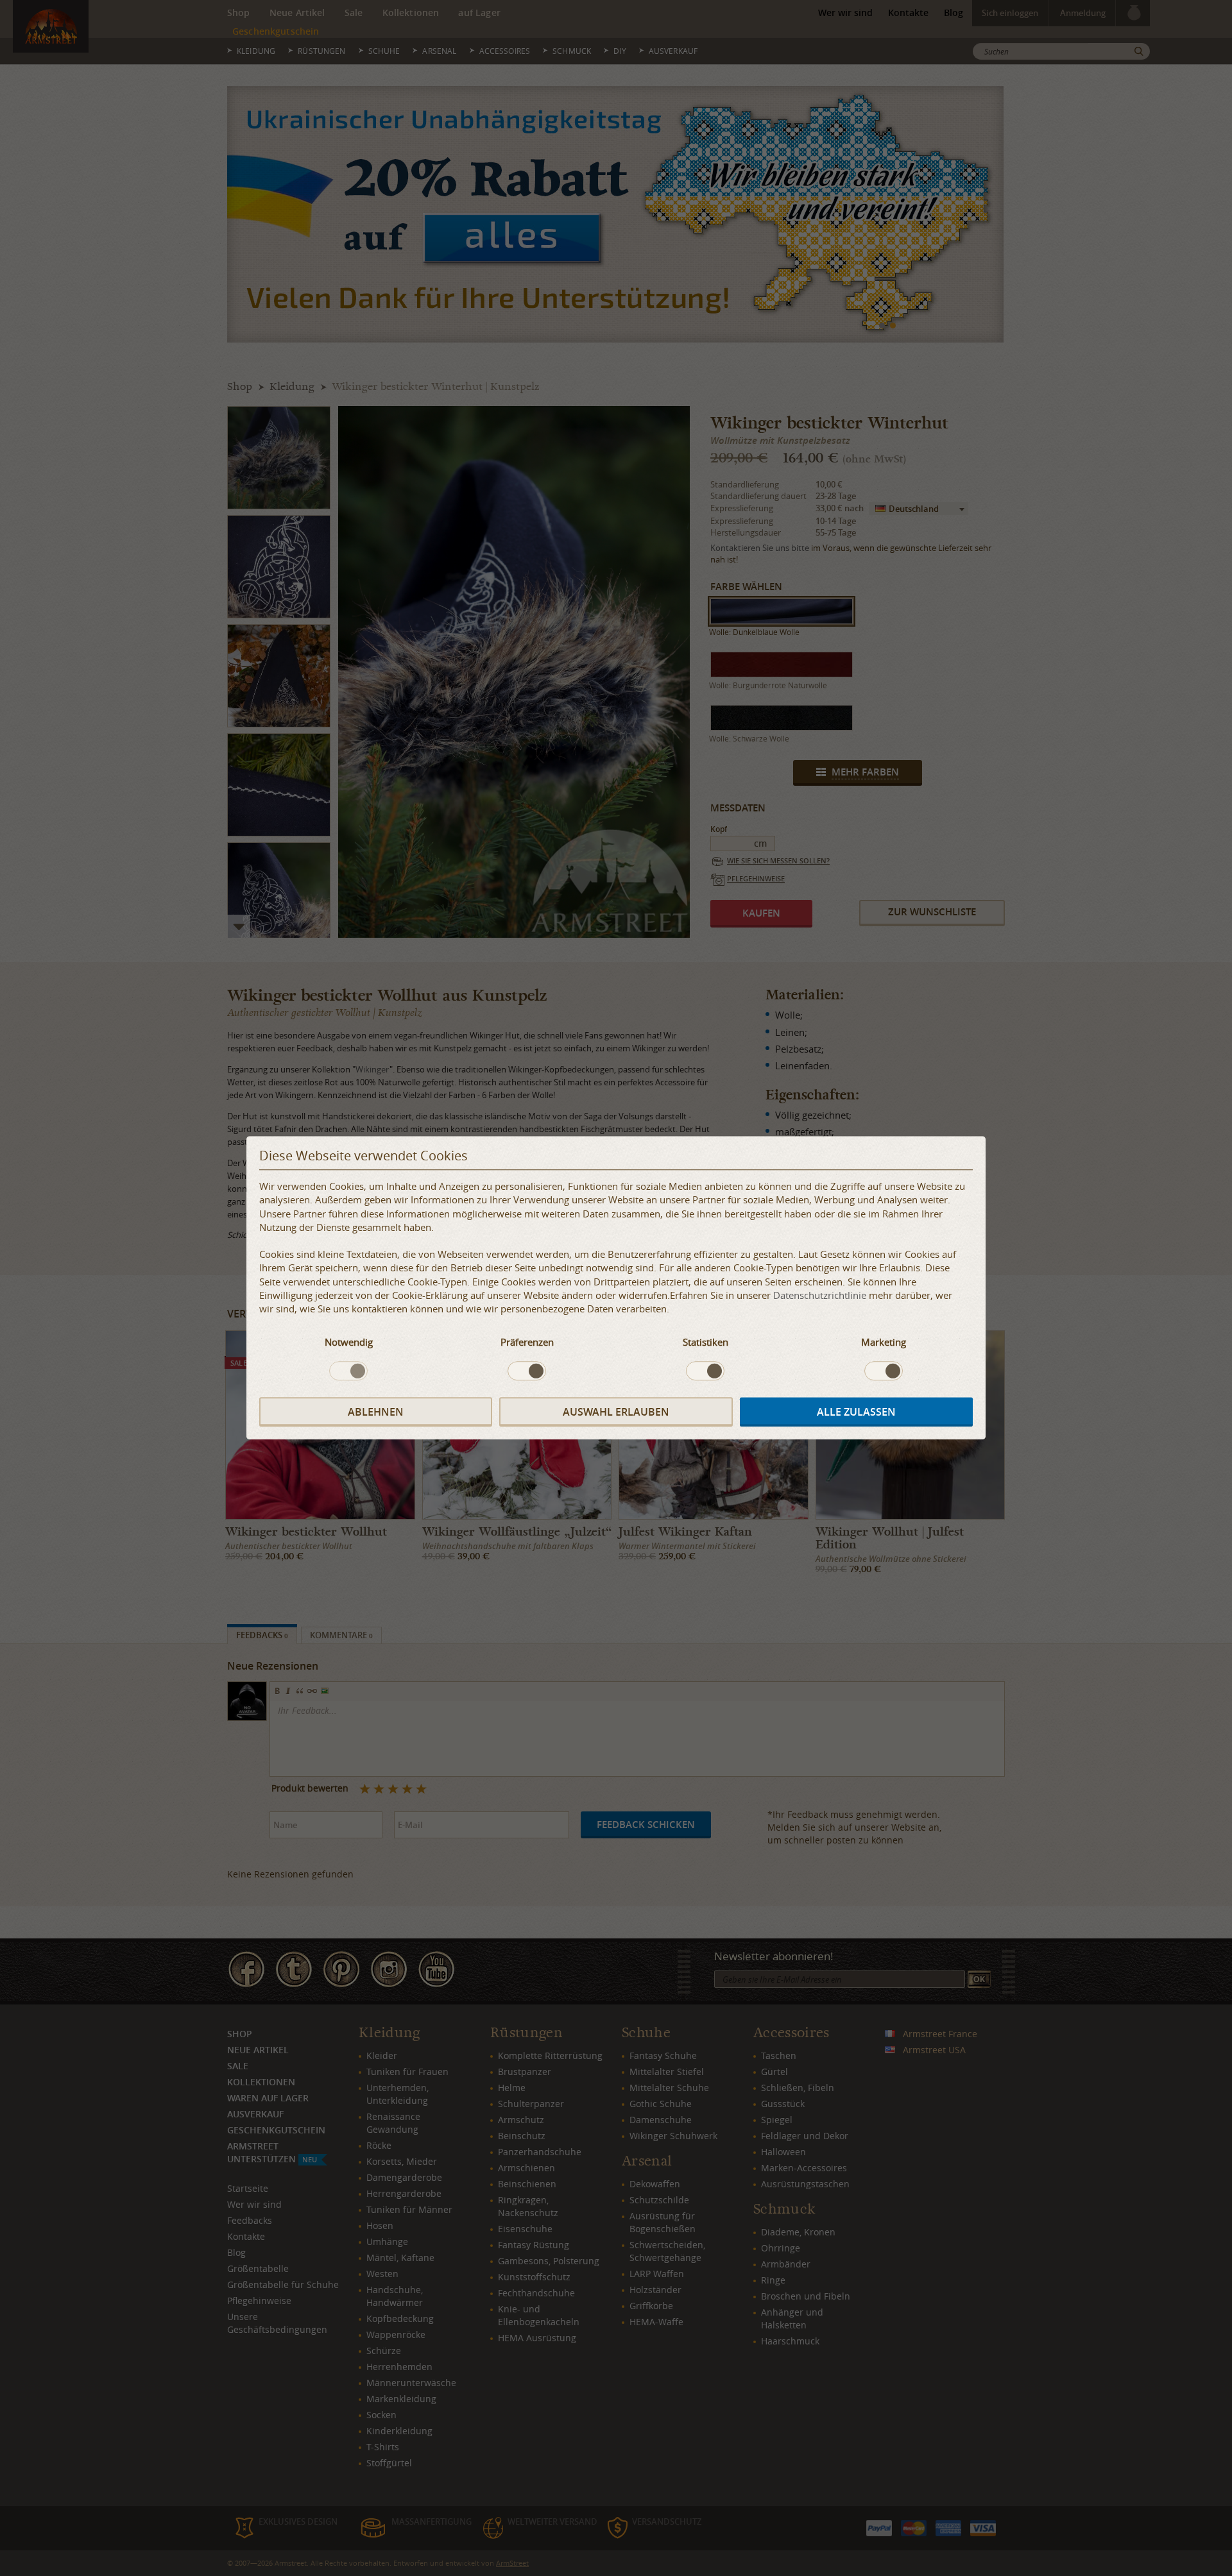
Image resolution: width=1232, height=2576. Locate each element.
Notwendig (349, 1342)
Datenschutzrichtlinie (820, 1295)
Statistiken (706, 1342)
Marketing (884, 1342)
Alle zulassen (856, 1412)
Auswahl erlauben (616, 1412)
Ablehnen (376, 1412)
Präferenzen (527, 1342)
